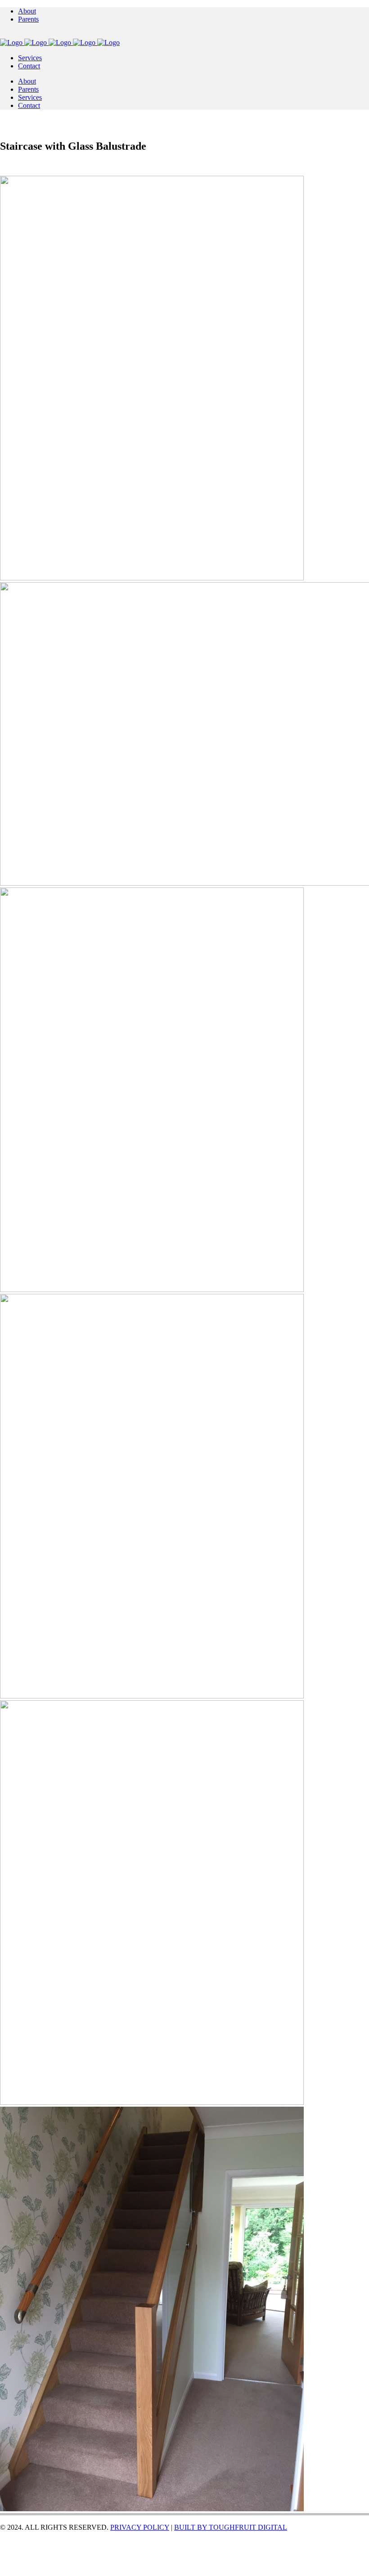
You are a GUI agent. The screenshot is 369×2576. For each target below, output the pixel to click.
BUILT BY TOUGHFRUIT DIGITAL (231, 2527)
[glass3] (152, 1290)
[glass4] (152, 1696)
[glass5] (152, 2102)
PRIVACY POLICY (140, 2527)
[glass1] (152, 578)
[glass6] (152, 2509)
